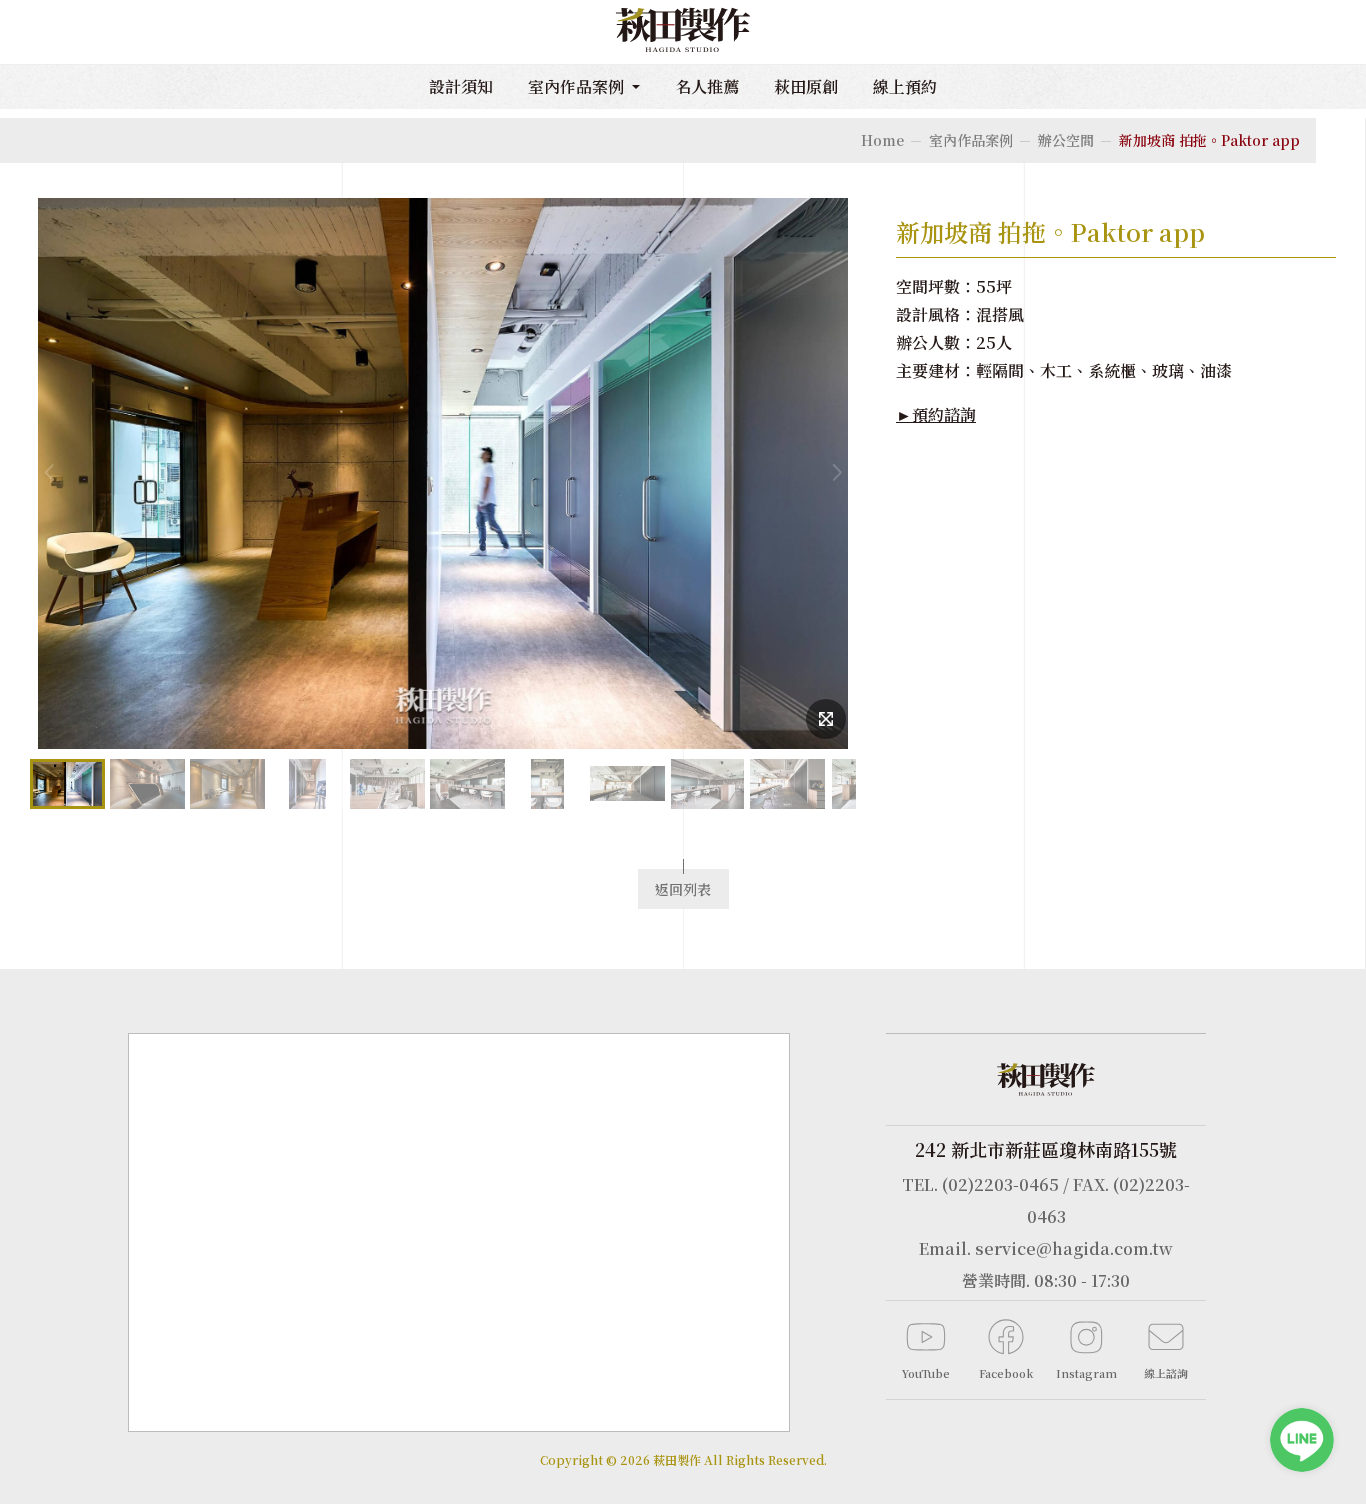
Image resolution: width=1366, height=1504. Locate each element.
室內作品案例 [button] (578, 86)
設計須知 (461, 86)
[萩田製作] (683, 32)
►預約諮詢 (936, 414)
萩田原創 (806, 86)
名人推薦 (707, 86)
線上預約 (905, 86)
